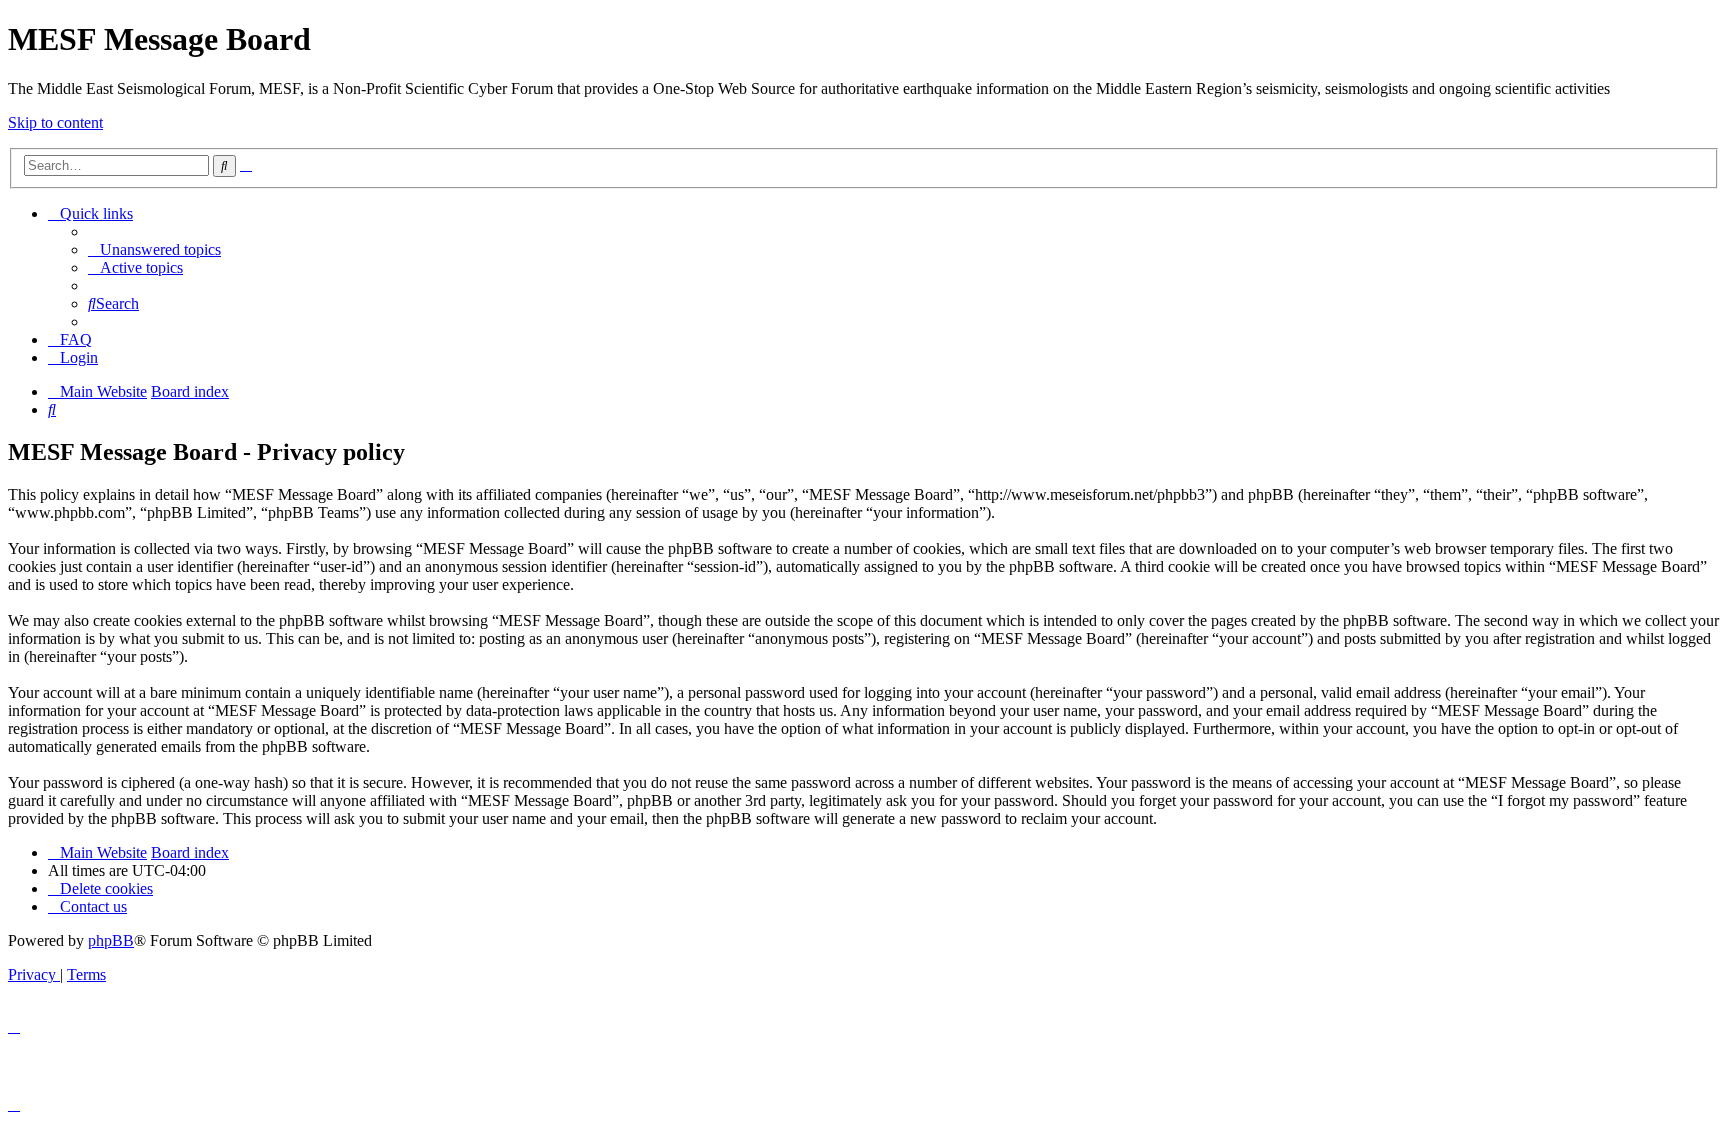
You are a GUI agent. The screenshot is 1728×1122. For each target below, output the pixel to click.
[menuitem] (154, 249)
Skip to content (55, 122)
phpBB (111, 940)
